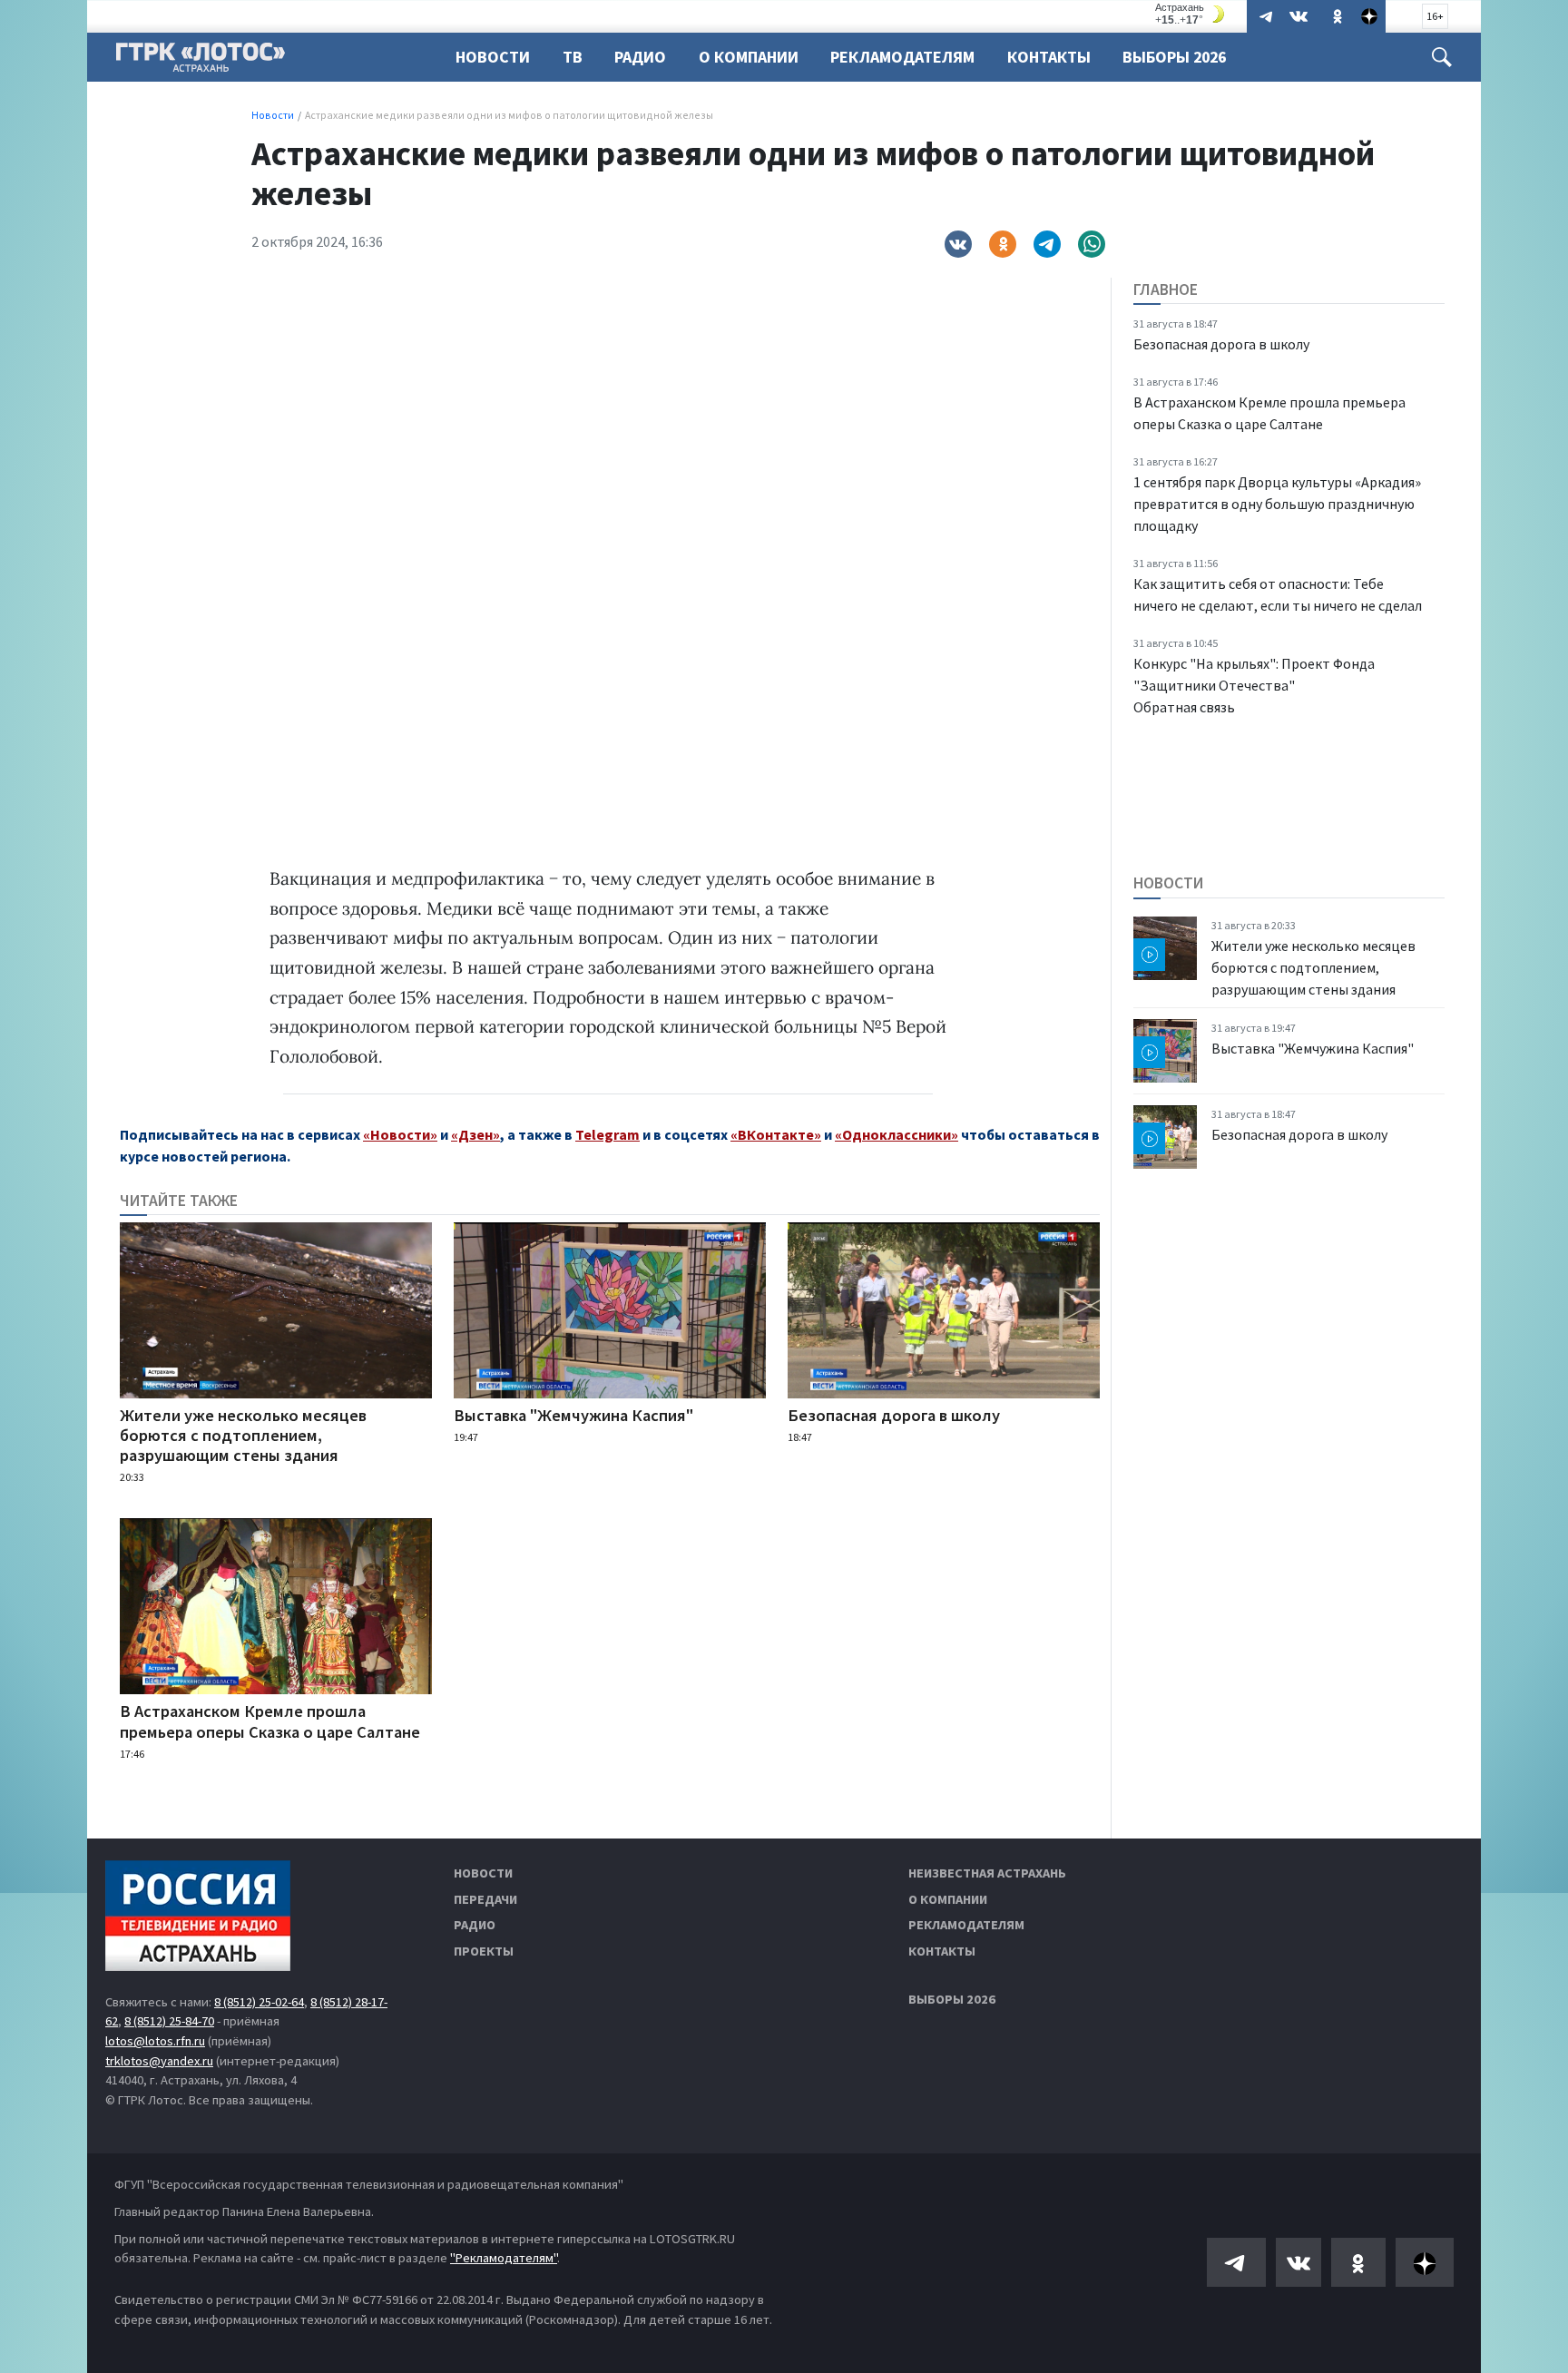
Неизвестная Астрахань (987, 1873)
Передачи (485, 1899)
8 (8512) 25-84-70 (169, 2021)
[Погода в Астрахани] (1192, 14)
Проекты (484, 1951)
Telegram (608, 1134)
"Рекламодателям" (504, 2258)
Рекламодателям (902, 57)
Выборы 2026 (1174, 57)
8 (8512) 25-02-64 (259, 2002)
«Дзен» (475, 1134)
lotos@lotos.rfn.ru (155, 2041)
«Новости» (400, 1134)
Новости (493, 57)
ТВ (573, 57)
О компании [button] (749, 57)
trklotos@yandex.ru (159, 2061)
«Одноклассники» (897, 1134)
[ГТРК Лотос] (201, 62)
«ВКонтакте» (776, 1134)
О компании (948, 1899)
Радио (640, 57)
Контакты (1049, 57)
